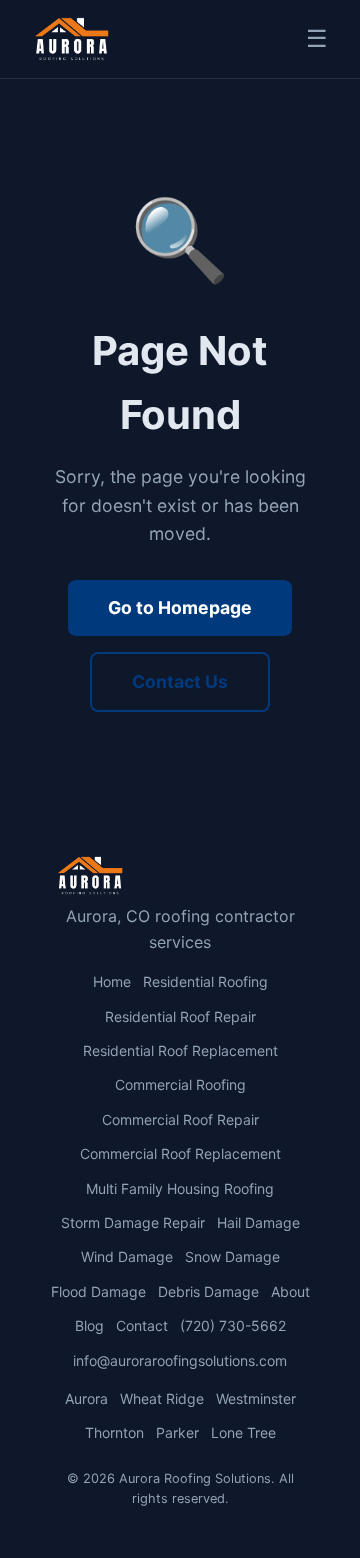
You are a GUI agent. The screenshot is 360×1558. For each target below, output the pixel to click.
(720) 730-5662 (233, 1325)
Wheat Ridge (162, 1398)
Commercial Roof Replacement (180, 1153)
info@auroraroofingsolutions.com (180, 1360)
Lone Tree (243, 1432)
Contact (142, 1325)
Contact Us (180, 681)
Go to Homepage (180, 607)
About (290, 1291)
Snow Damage (232, 1256)
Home (112, 981)
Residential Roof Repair (180, 1016)
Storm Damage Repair (133, 1222)
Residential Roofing (205, 981)
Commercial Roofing (180, 1084)
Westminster (256, 1398)
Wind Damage (127, 1256)
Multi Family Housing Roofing (180, 1188)
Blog (89, 1325)
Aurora (86, 1398)
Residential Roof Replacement (180, 1050)
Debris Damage (208, 1291)
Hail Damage (258, 1222)
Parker (177, 1432)
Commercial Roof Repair (180, 1119)
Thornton (114, 1432)
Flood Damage (98, 1291)
